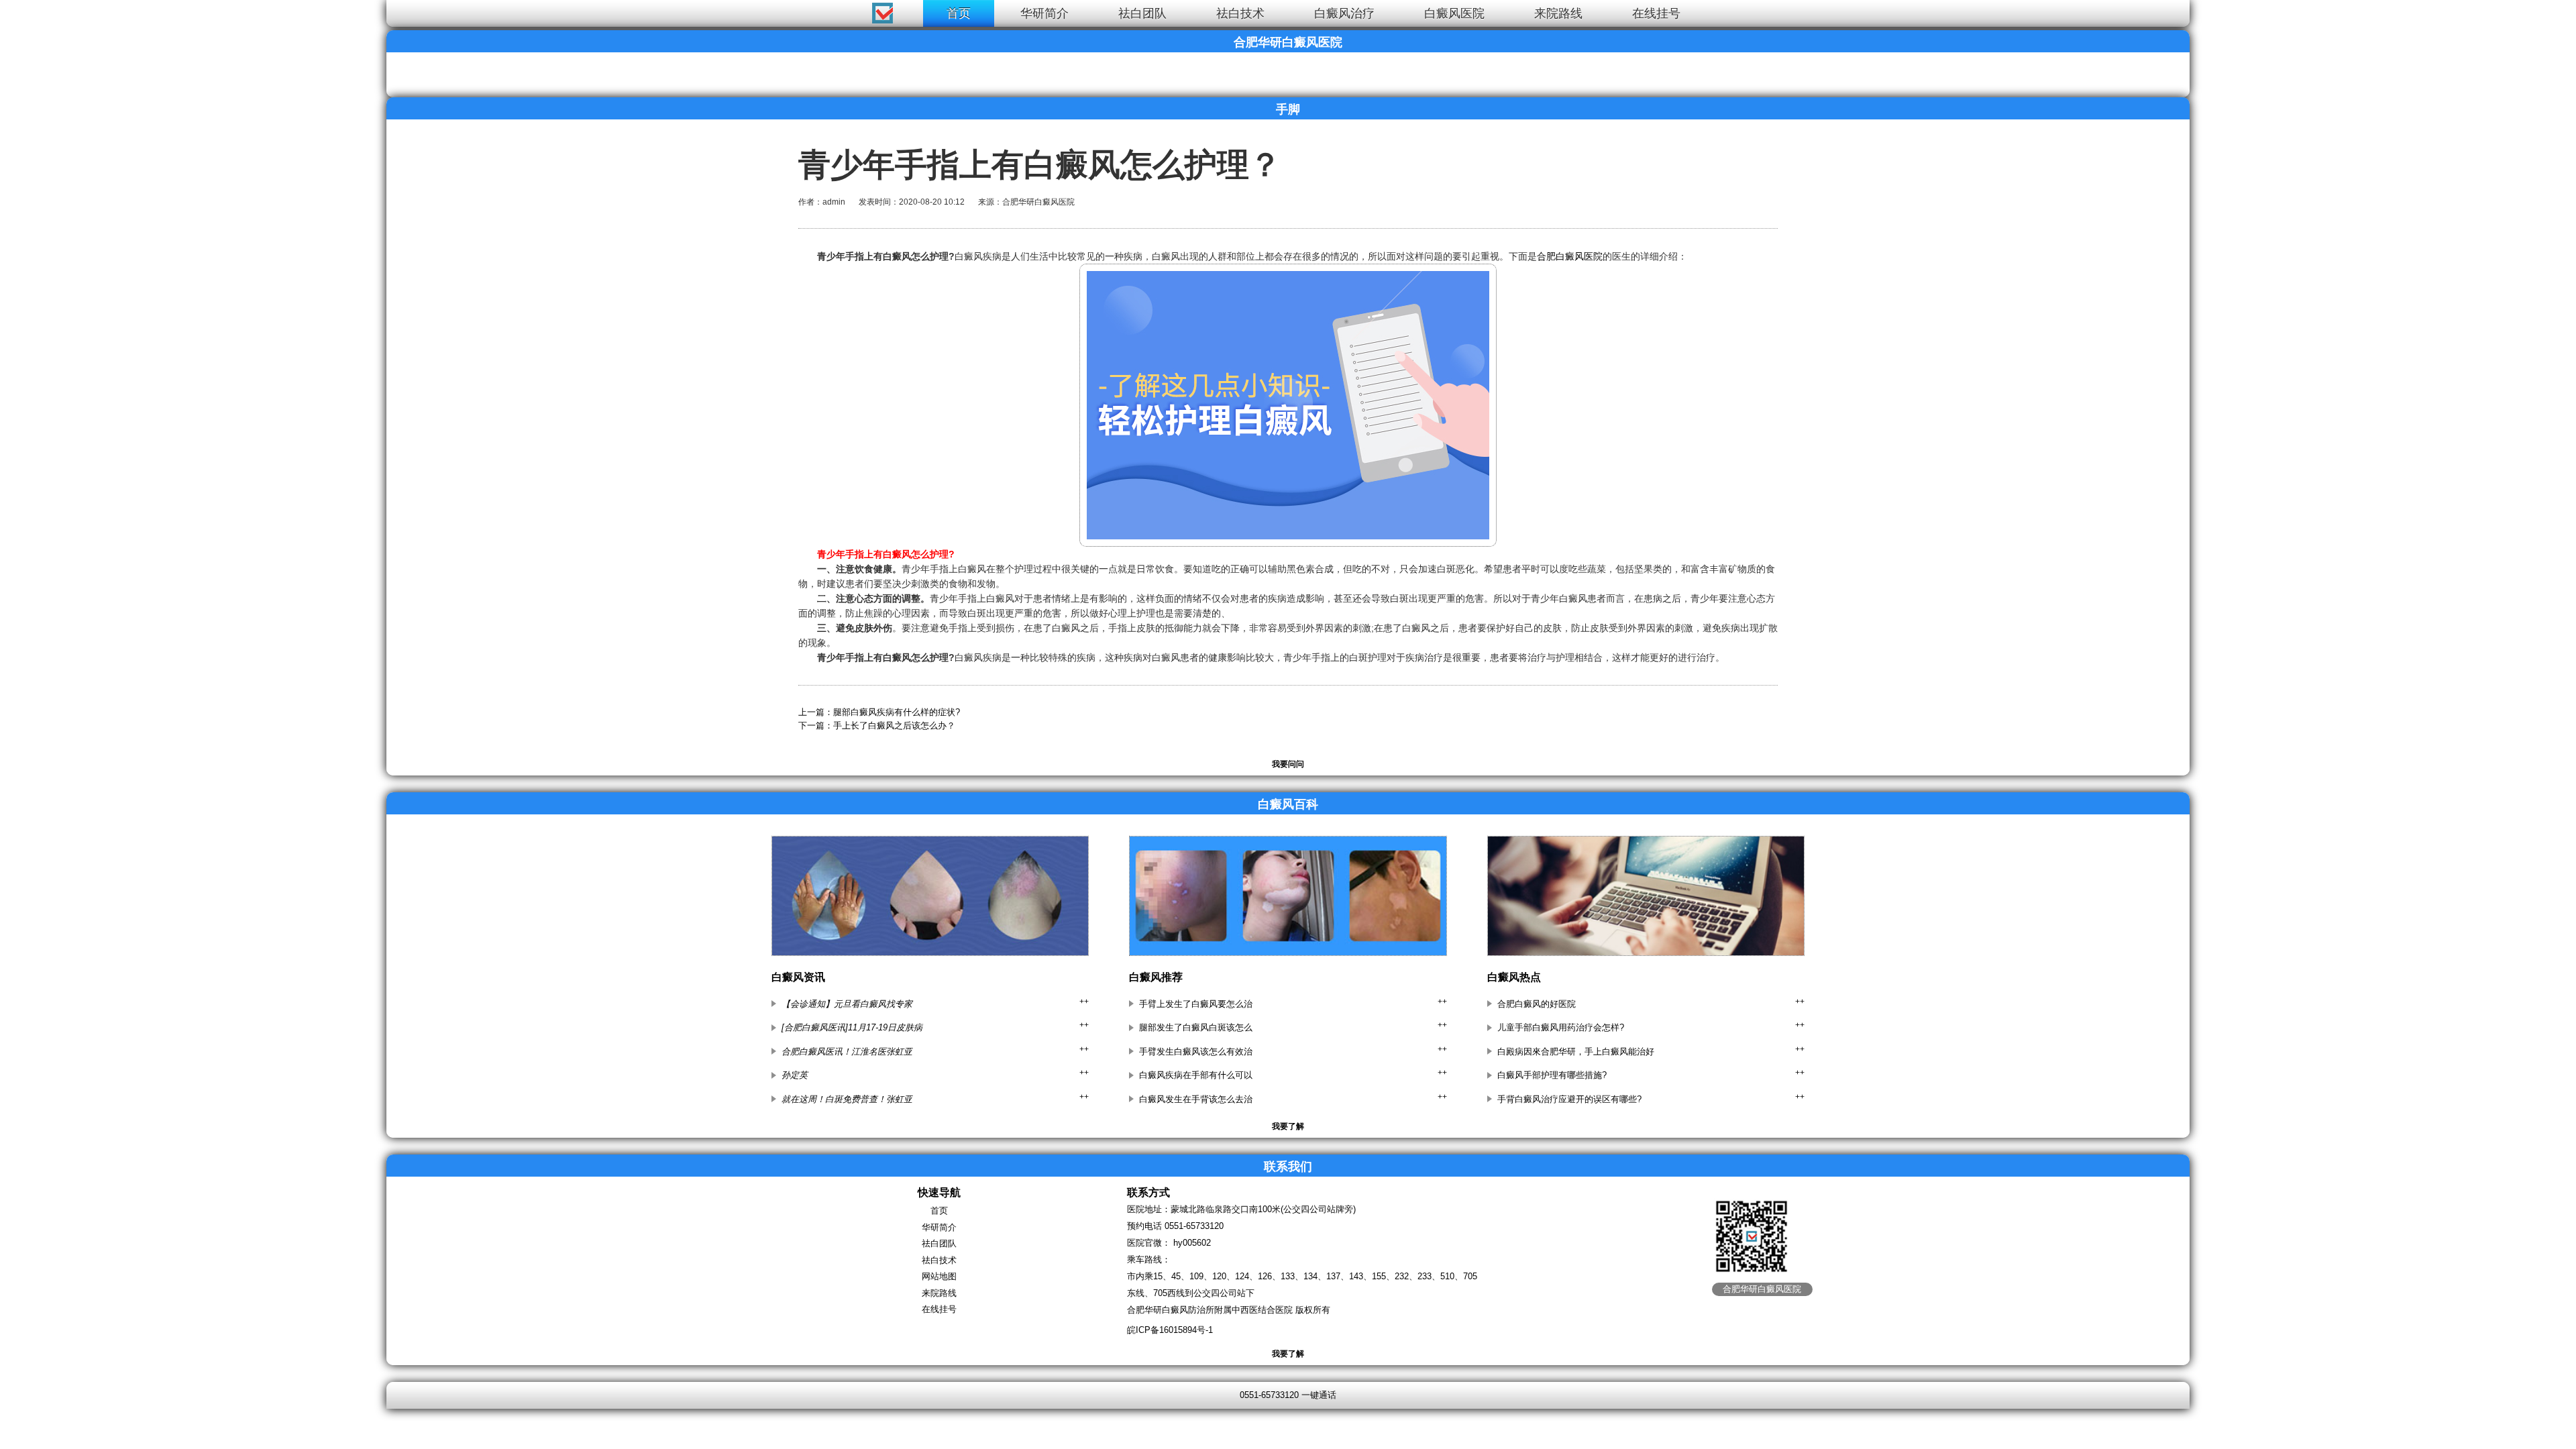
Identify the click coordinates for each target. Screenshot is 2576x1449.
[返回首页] (24, 10)
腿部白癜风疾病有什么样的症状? (897, 712)
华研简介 (1044, 13)
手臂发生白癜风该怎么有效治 (1196, 1052)
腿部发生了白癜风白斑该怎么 (1196, 1027)
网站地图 (939, 1276)
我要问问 (1288, 764)
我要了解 (1288, 1126)
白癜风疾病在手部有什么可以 (1196, 1075)
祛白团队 (1142, 13)
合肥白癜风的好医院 (1537, 1004)
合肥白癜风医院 (1570, 256)
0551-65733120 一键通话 (1288, 1395)
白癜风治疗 (1344, 13)
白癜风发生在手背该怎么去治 (1196, 1099)
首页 (959, 13)
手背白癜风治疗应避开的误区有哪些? (1569, 1099)
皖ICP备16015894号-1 (1170, 1330)
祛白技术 (1240, 13)
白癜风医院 (1454, 13)
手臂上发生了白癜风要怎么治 (1196, 1004)
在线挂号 (1656, 13)
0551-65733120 (1194, 1226)
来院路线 (1558, 13)
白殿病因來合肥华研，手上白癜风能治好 (1576, 1052)
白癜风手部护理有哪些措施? (1552, 1075)
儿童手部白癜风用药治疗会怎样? (1561, 1027)
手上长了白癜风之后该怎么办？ (894, 726)
